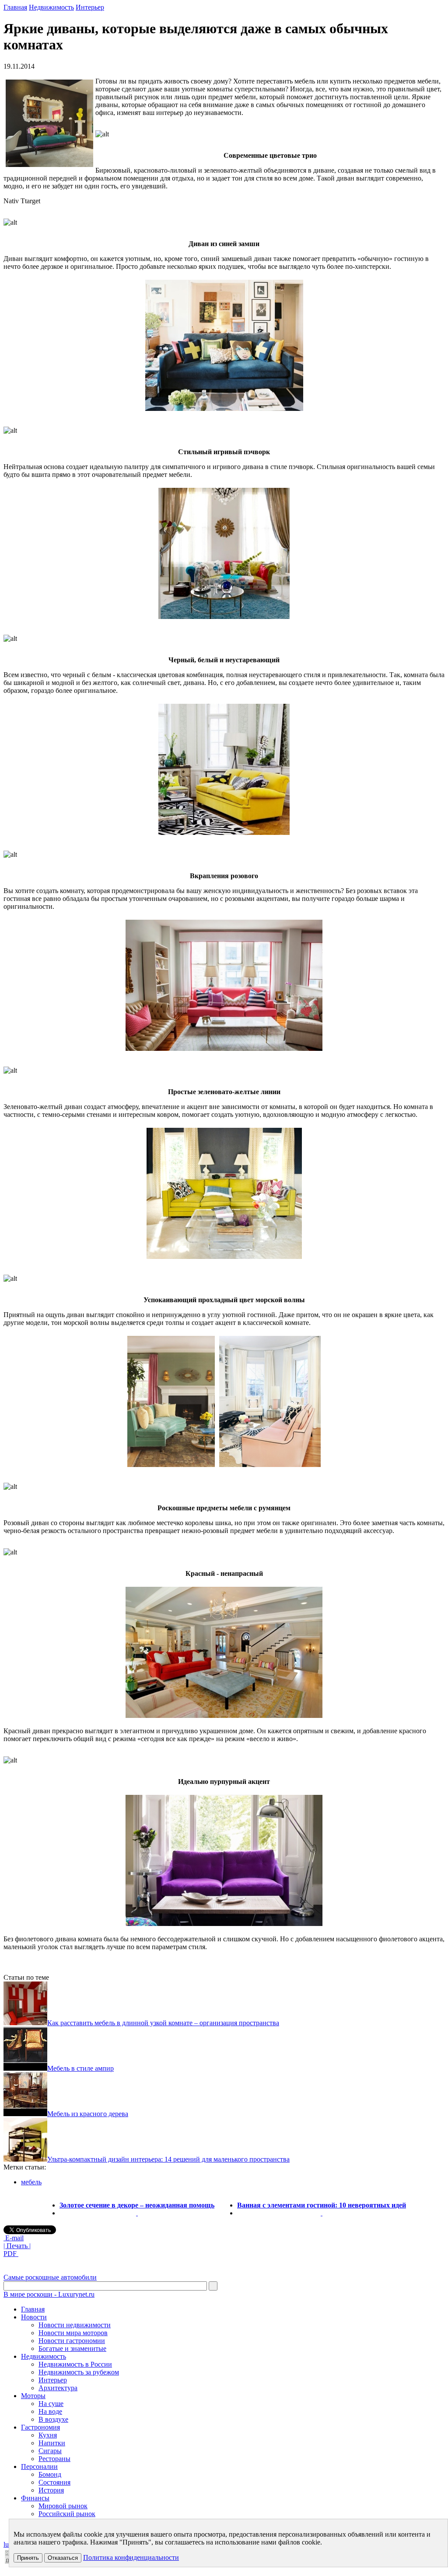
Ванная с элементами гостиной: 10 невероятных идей (322, 2205)
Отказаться (63, 2558)
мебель (31, 2182)
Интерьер (90, 7)
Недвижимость (51, 7)
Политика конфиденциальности (131, 2557)
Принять (28, 2558)
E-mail (14, 2238)
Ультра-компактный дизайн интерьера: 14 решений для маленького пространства (168, 2159)
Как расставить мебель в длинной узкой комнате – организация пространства (163, 2023)
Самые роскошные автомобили (50, 2277)
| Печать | (17, 2246)
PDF (11, 2254)
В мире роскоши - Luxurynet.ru (49, 2294)
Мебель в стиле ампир (80, 2068)
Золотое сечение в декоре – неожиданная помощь (137, 2205)
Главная (15, 7)
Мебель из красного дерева (88, 2114)
